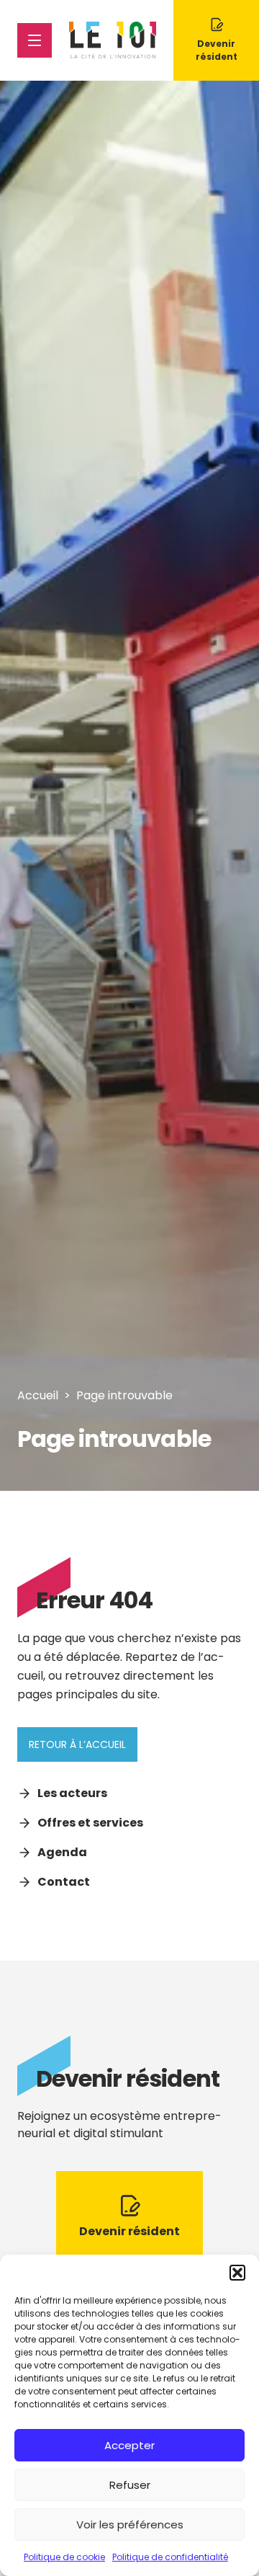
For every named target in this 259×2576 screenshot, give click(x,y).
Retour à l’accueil (77, 1744)
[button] (237, 2273)
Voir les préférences (130, 2524)
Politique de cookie (64, 2557)
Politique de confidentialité (170, 2557)
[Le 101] (113, 40)
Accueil (38, 1395)
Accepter (129, 2445)
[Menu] (35, 40)
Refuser (130, 2485)
